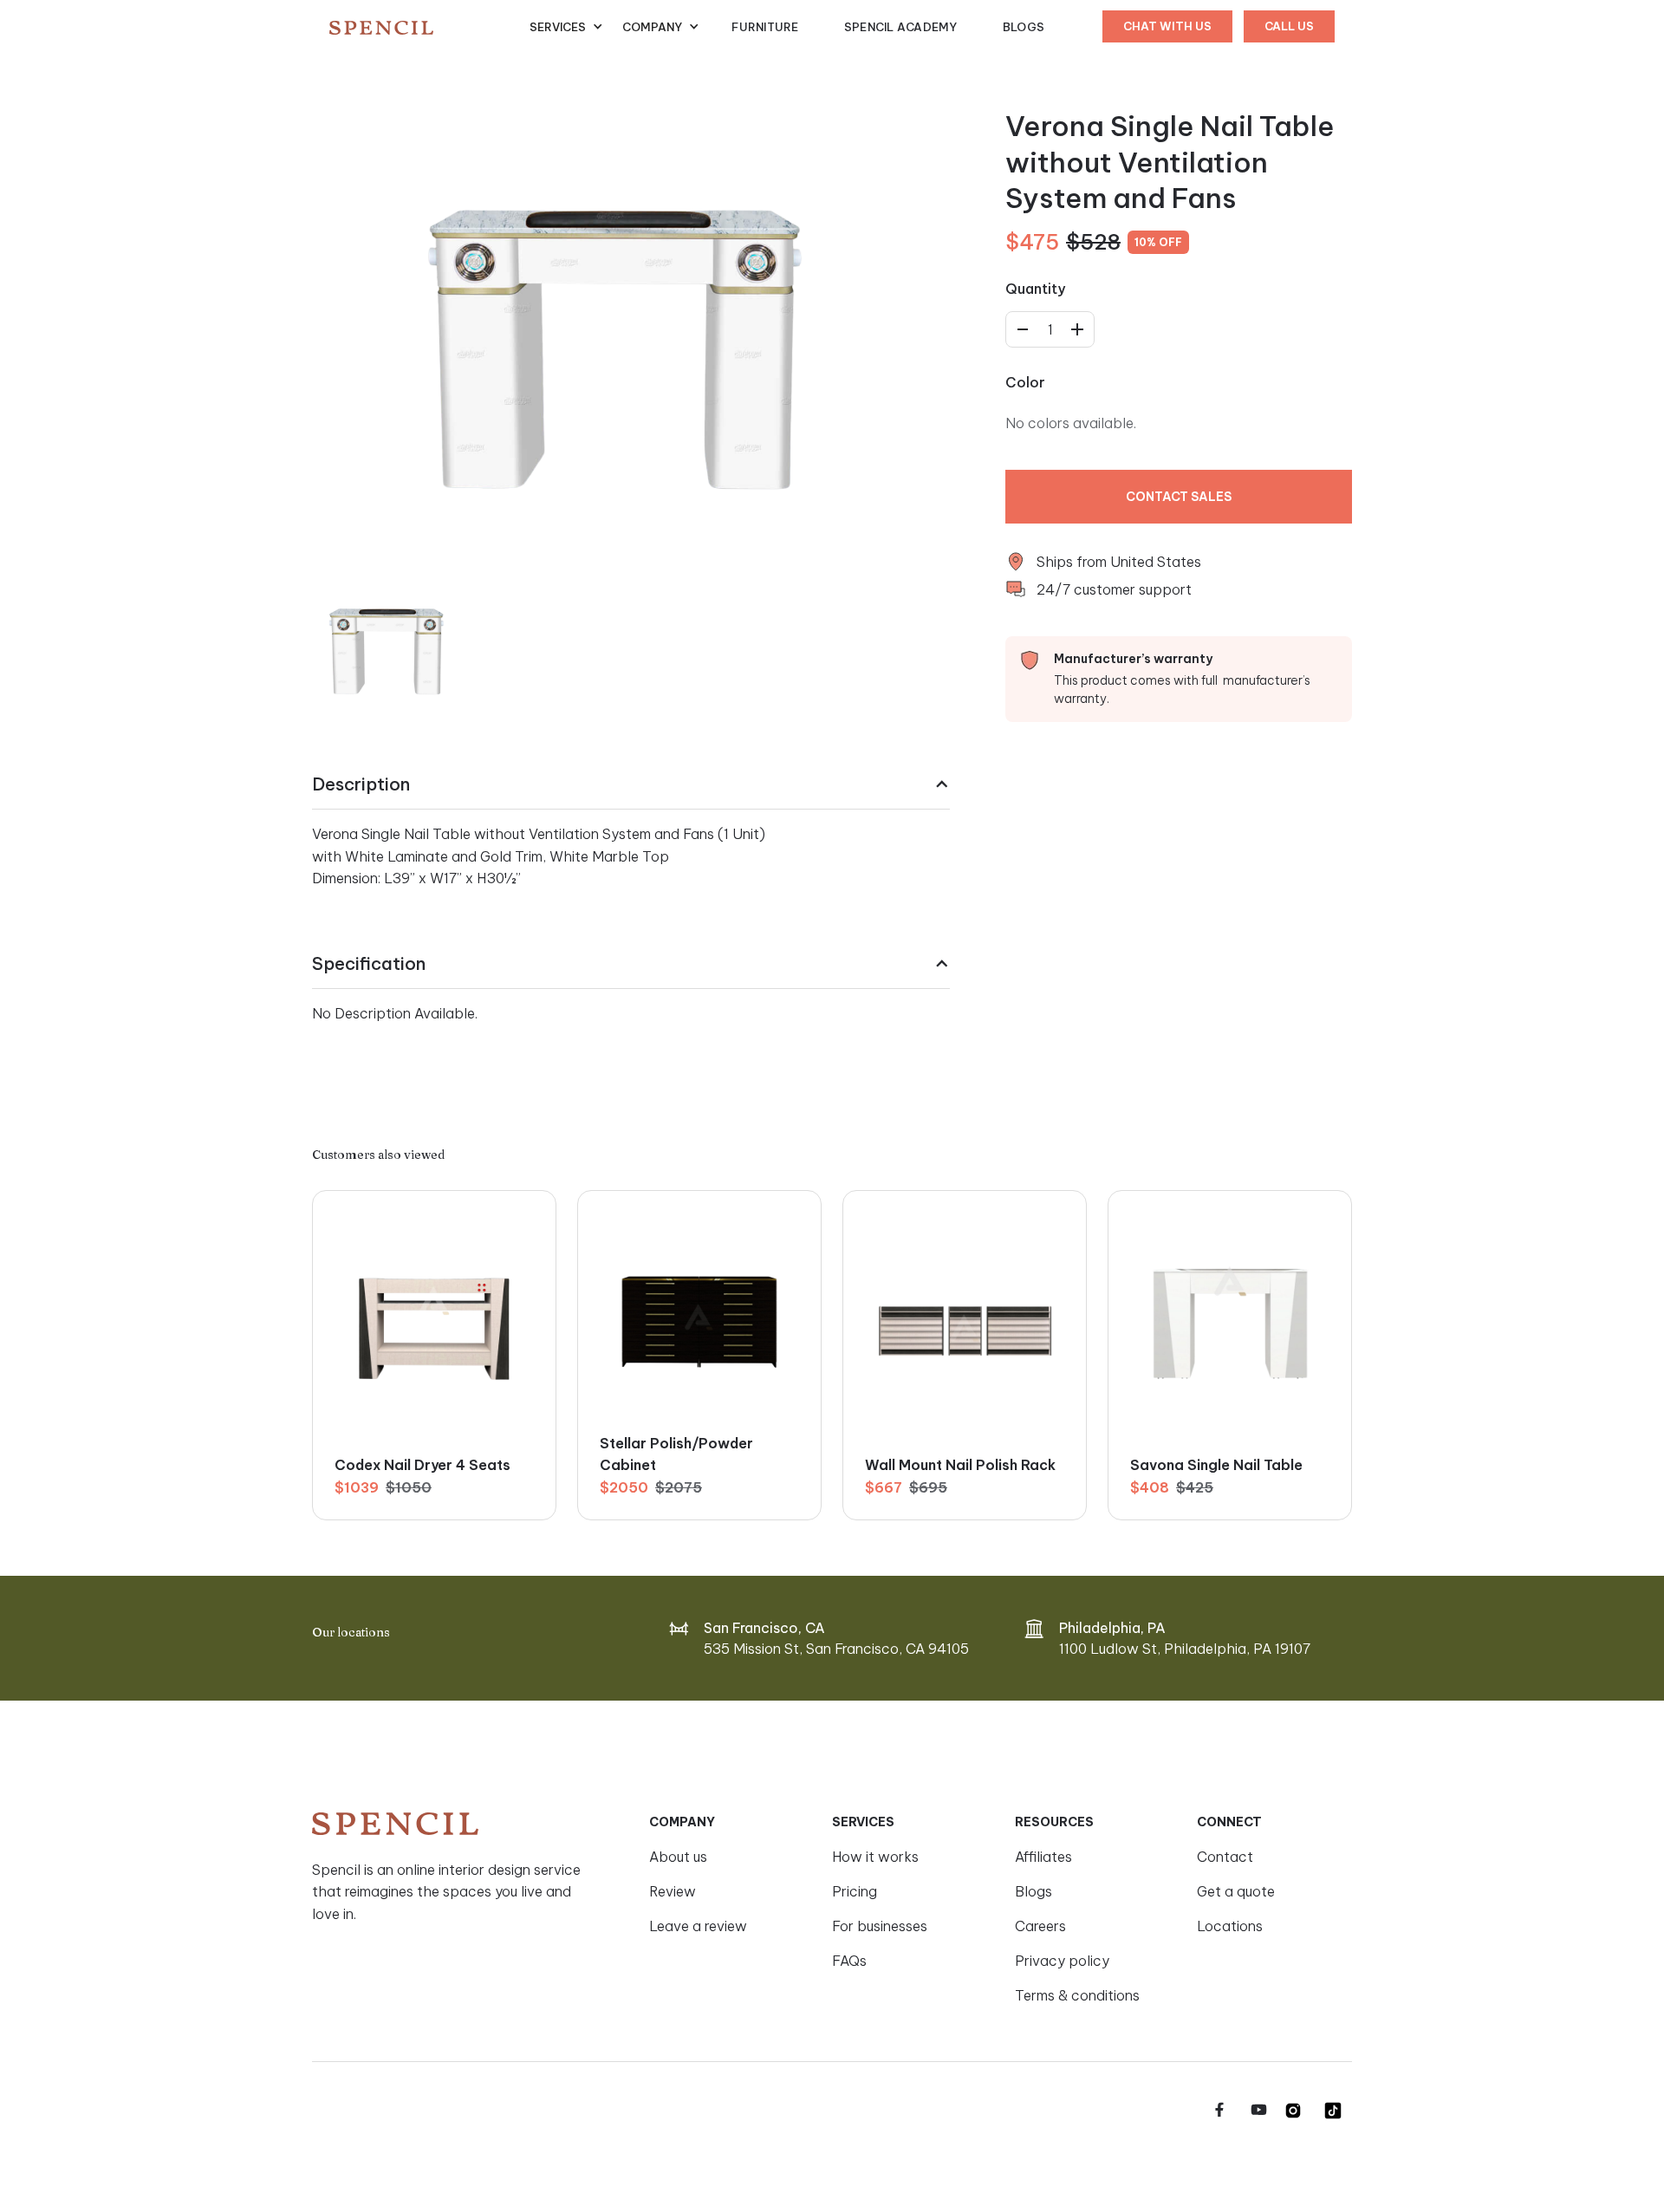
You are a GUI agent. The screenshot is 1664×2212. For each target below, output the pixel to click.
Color (1025, 383)
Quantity (1035, 290)
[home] (429, 27)
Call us (1289, 26)
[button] (566, 27)
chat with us (1167, 26)
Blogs (1024, 27)
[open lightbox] (615, 325)
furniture (765, 27)
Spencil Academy (901, 27)
